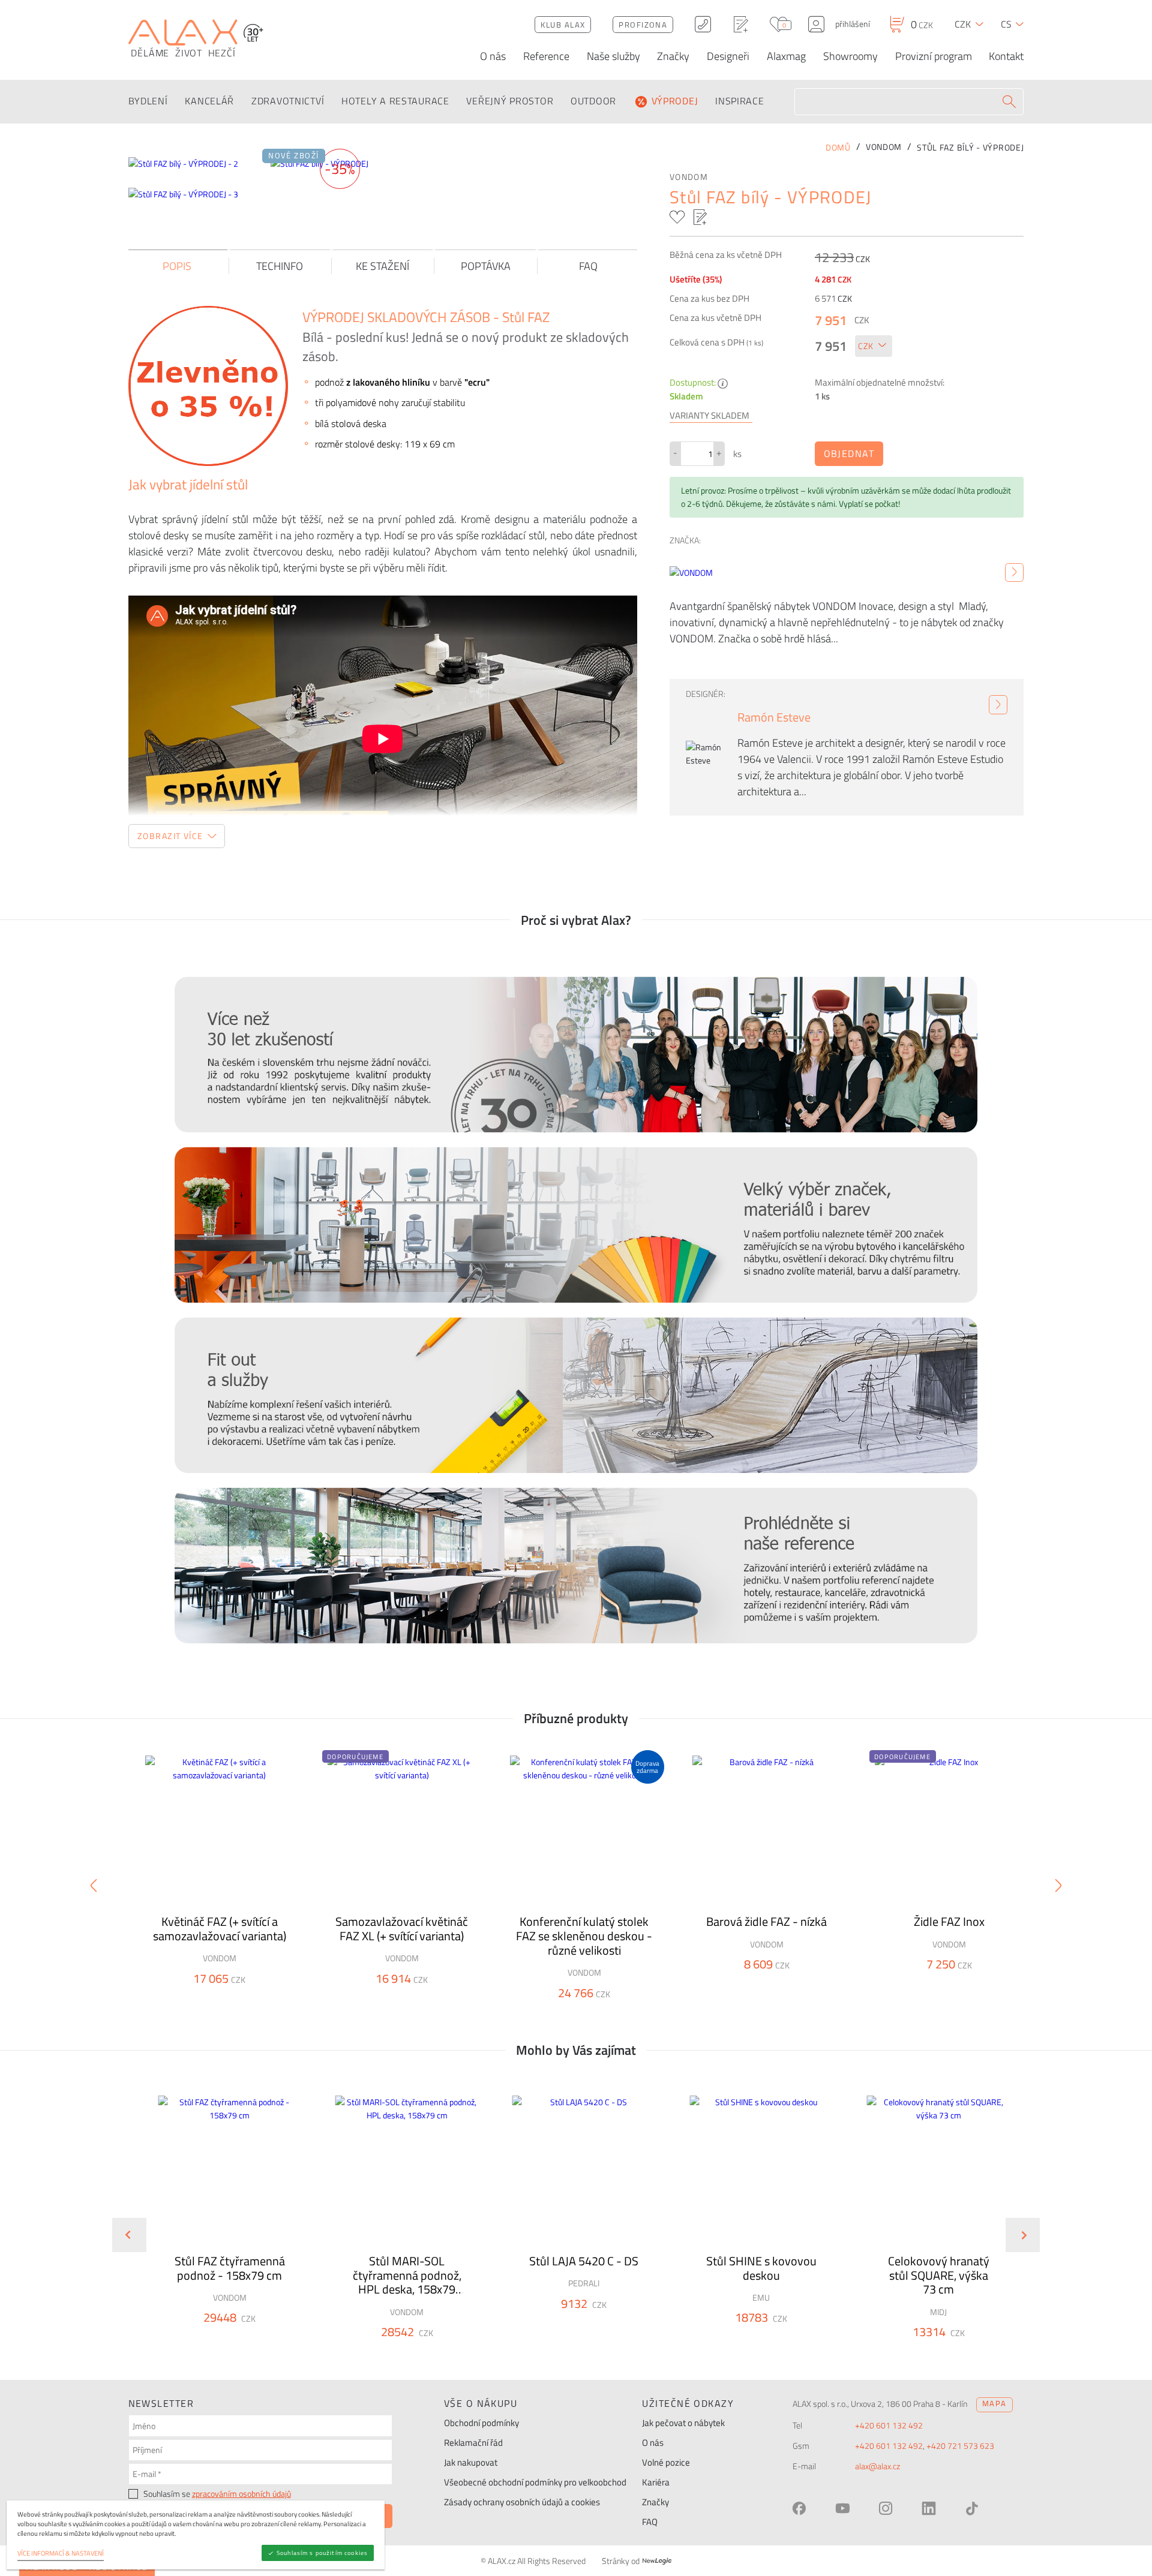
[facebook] (799, 2508)
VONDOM (689, 177)
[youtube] (842, 2508)
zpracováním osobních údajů (241, 2494)
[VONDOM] (1014, 573)
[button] (262, 2339)
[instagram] (886, 2508)
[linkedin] (929, 2508)
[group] (222, 2225)
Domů (838, 148)
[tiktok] (972, 2508)
